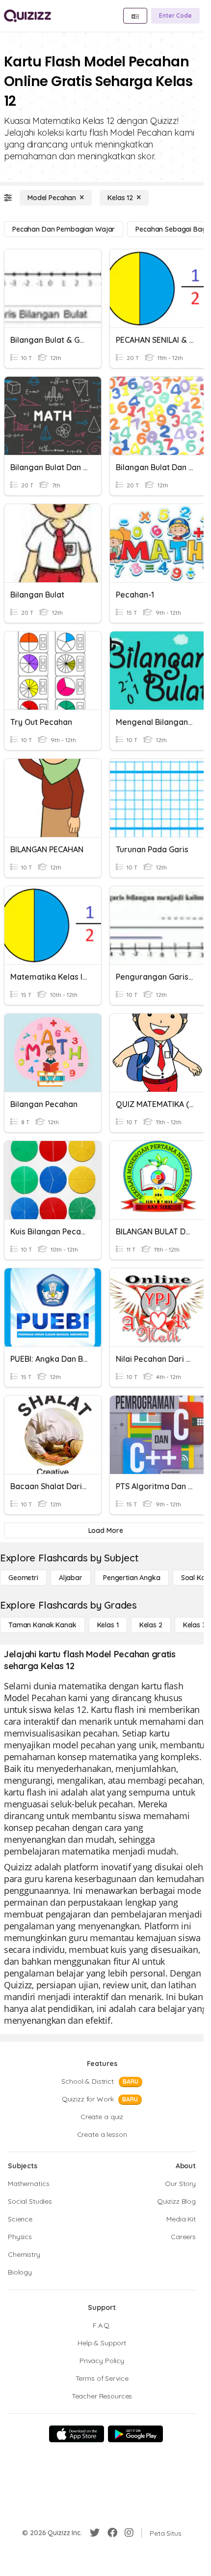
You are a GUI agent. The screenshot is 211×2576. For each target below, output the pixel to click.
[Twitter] (95, 2533)
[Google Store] (135, 2434)
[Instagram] (129, 2533)
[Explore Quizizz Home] (27, 16)
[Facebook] (112, 2533)
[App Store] (77, 2434)
